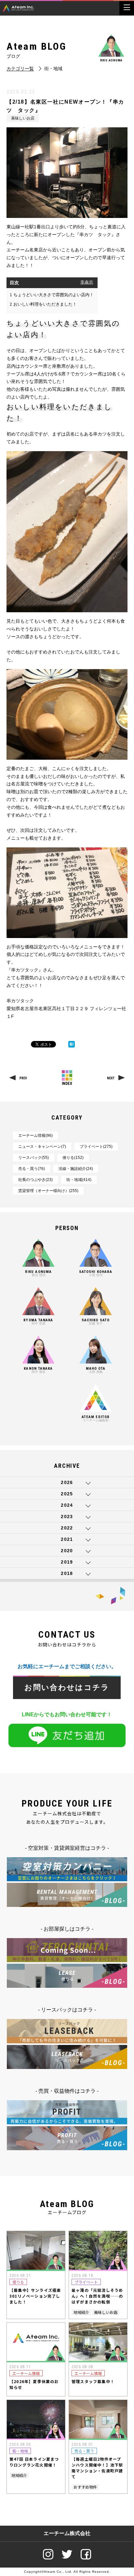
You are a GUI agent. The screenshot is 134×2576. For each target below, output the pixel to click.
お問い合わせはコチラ (67, 1688)
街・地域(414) (79, 1180)
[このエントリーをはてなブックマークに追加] (72, 1044)
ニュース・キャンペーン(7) (42, 1147)
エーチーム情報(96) (35, 1136)
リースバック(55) (33, 1158)
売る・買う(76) (32, 1169)
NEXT (111, 1078)
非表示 (87, 282)
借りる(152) (73, 1158)
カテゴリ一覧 (20, 69)
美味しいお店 (23, 118)
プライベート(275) (96, 1147)
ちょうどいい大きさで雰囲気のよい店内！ (52, 295)
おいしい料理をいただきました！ (43, 304)
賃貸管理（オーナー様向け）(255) (48, 1191)
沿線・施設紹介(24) (76, 1169)
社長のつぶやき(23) (35, 1180)
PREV (23, 1078)
